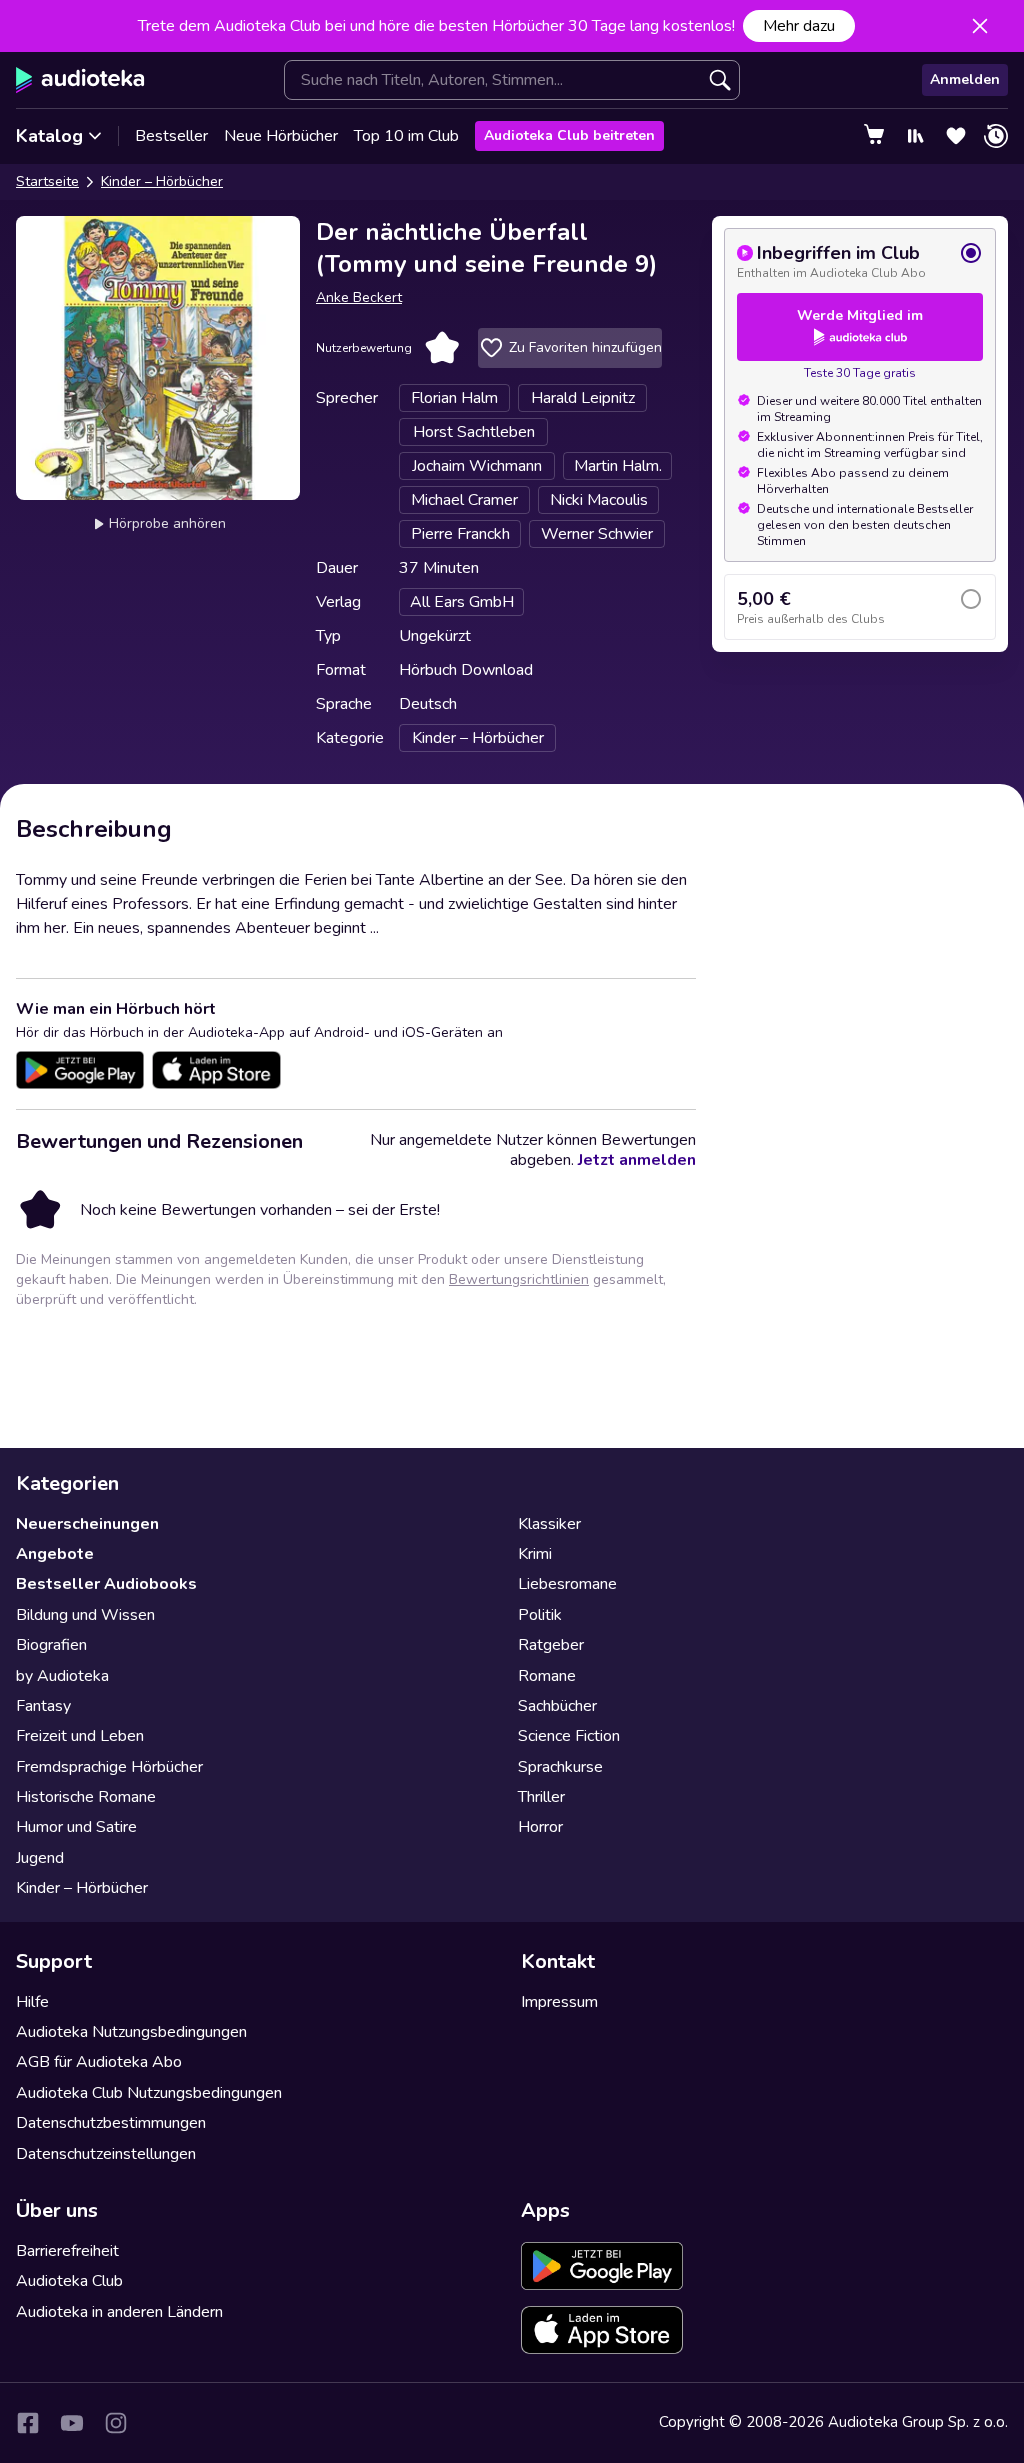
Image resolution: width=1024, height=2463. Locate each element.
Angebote (55, 1554)
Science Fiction (569, 1736)
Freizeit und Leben (80, 1736)
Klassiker (549, 1524)
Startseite (47, 181)
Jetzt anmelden (637, 1160)
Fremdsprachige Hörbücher (109, 1767)
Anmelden (965, 79)
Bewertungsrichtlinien (519, 1279)
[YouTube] (72, 2423)
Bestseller (171, 136)
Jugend (40, 1858)
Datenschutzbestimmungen (111, 2123)
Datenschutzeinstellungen (106, 2154)
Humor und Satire (76, 1827)
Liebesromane (567, 1584)
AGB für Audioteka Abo (99, 2062)
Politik (540, 1615)
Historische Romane (86, 1797)
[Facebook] (28, 2423)
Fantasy (43, 1706)
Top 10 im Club (406, 136)
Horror (540, 1827)
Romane (547, 1676)
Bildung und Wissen (85, 1615)
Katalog (49, 136)
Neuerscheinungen (87, 1524)
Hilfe (32, 2002)
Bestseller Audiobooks (106, 1584)
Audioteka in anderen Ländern (119, 2312)
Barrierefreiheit (67, 2251)
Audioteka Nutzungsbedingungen (131, 2032)
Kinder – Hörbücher (162, 181)
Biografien (51, 1645)
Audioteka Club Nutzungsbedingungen (149, 2093)
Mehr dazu (799, 26)
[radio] (860, 261)
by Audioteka (62, 1676)
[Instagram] (116, 2423)
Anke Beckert (359, 297)
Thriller (541, 1797)
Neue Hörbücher (281, 136)
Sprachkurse (560, 1767)
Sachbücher (557, 1706)
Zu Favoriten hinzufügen (585, 347)
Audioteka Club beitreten (569, 135)
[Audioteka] (80, 80)
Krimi (535, 1554)
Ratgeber (551, 1645)
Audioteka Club (69, 2281)
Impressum (559, 2002)
